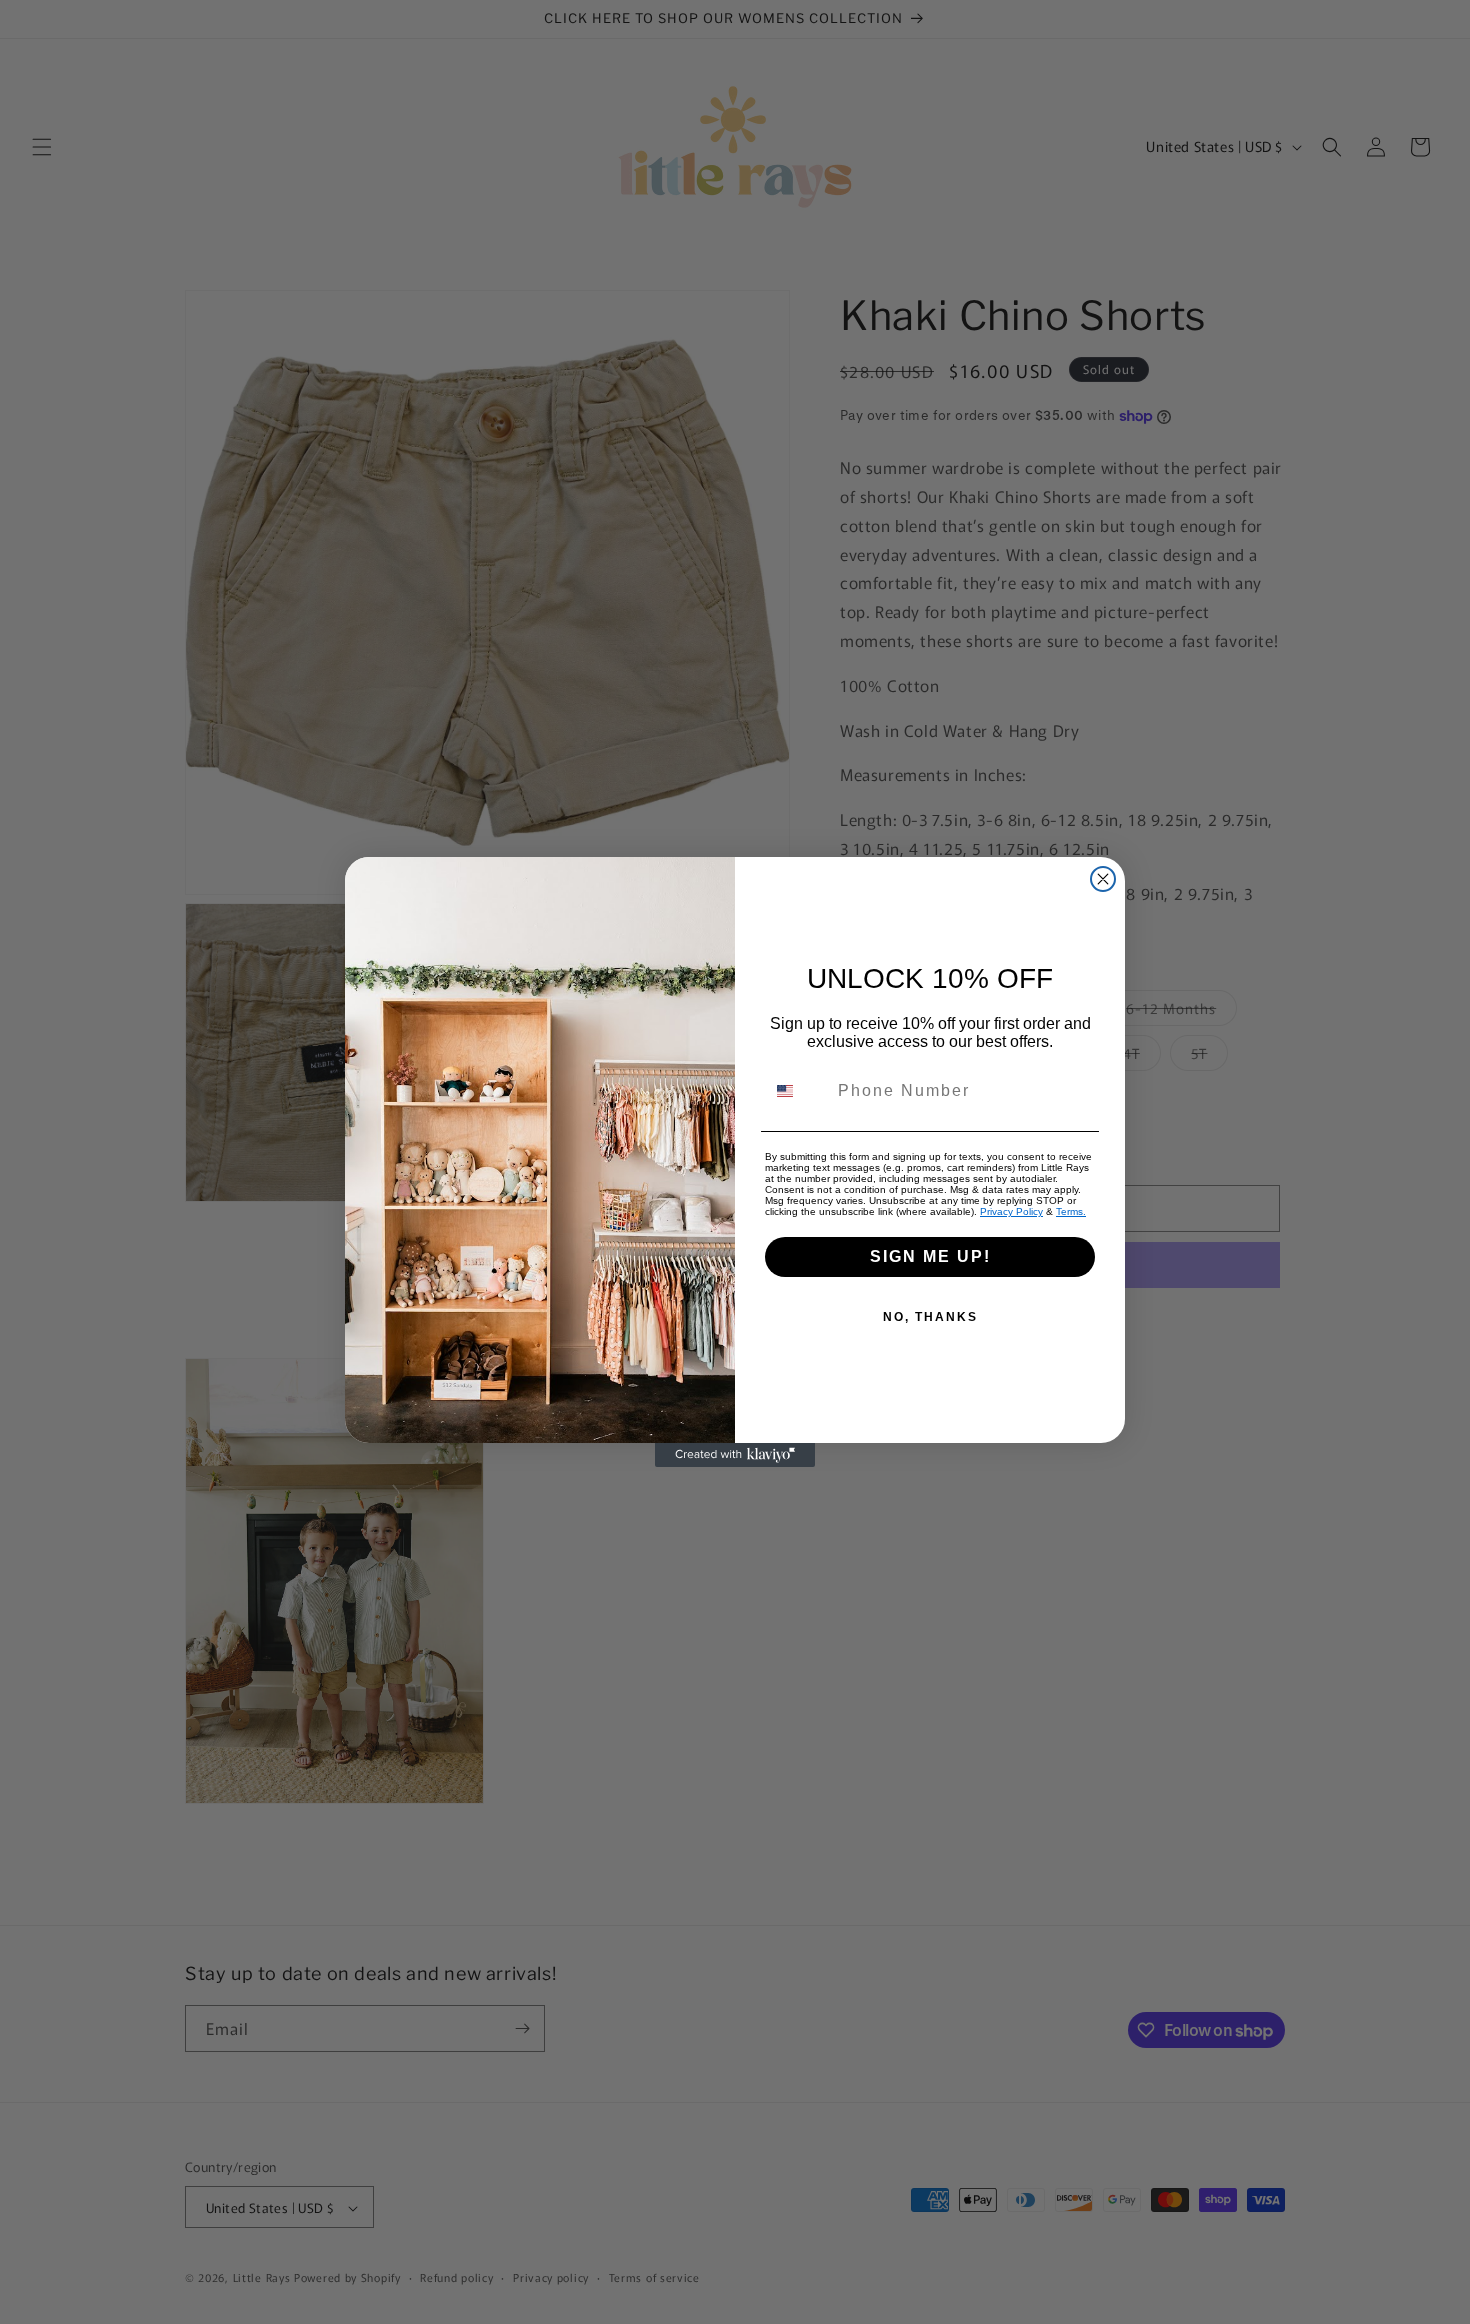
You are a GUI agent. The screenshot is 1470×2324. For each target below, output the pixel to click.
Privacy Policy (1011, 1211)
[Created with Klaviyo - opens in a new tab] (735, 1455)
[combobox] (797, 1091)
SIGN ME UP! (930, 1256)
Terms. (1071, 1211)
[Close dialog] (1103, 879)
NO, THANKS (930, 1317)
